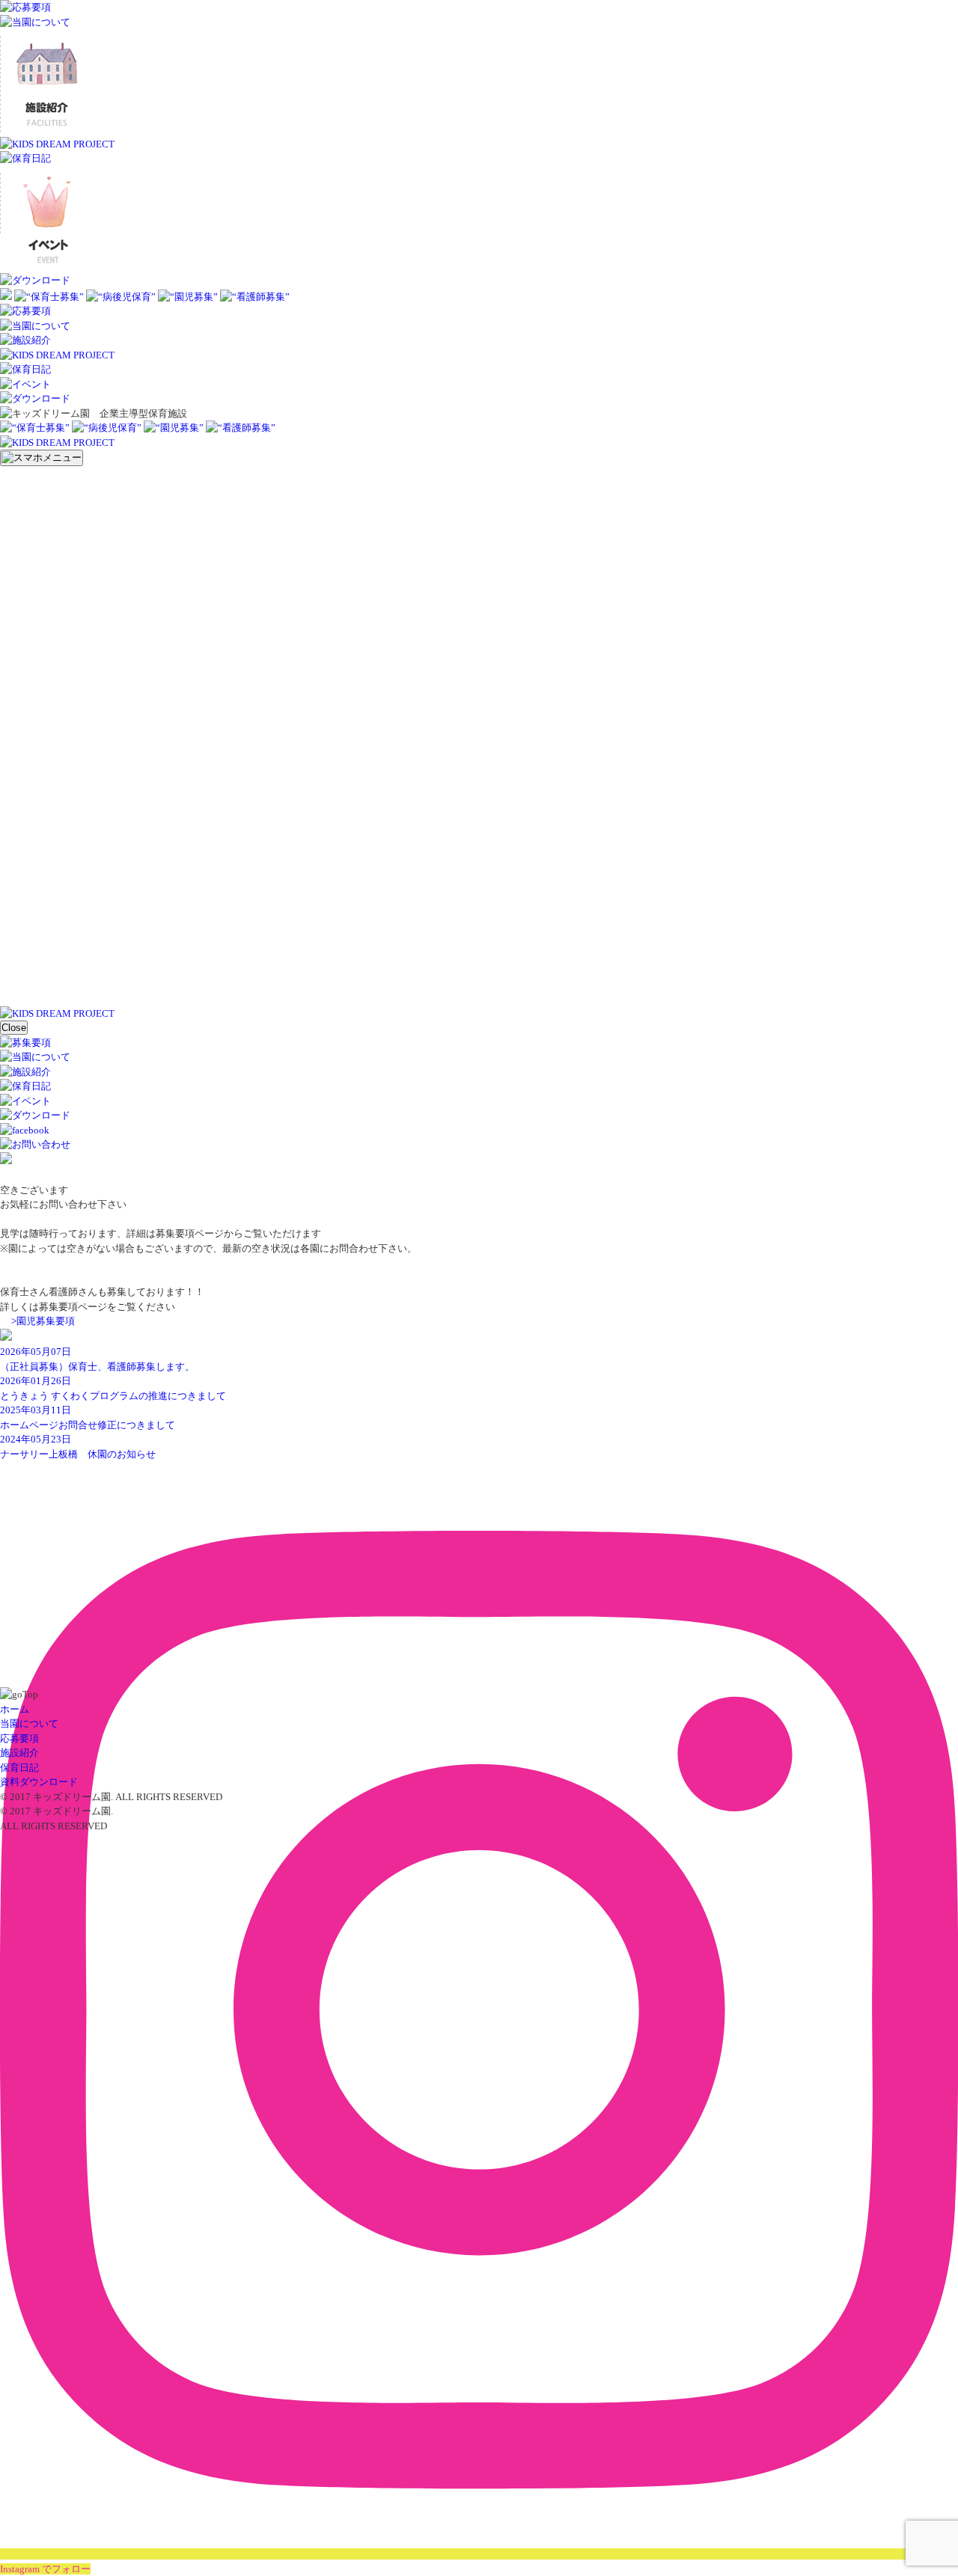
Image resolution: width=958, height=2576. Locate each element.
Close (14, 1028)
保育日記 (19, 1768)
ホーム (15, 1709)
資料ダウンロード (39, 1782)
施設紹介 (19, 1753)
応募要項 (19, 1738)
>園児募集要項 (43, 1321)
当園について (29, 1723)
